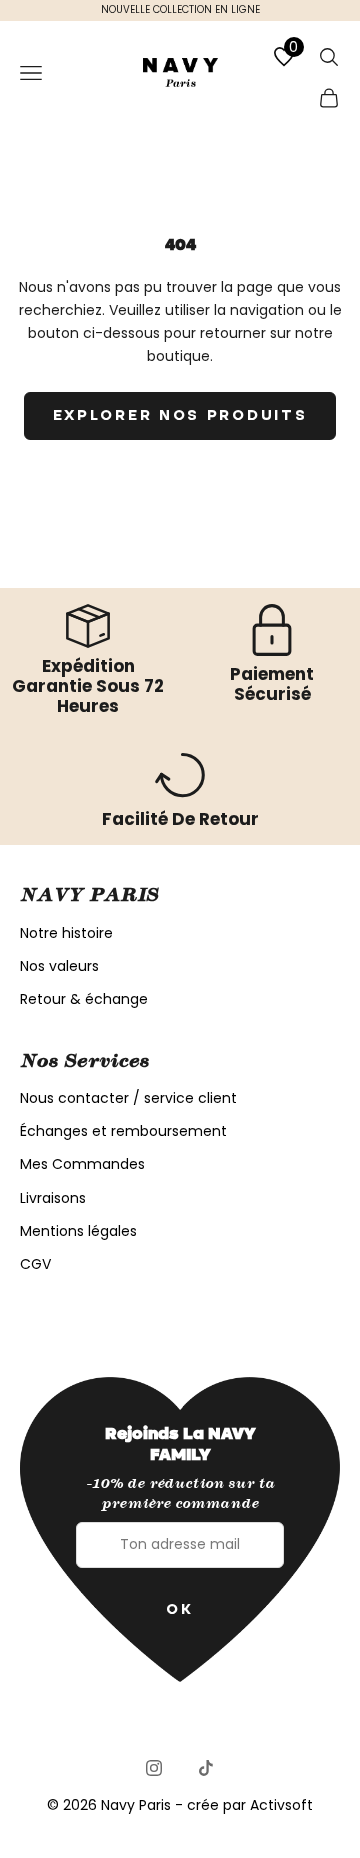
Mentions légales (78, 1231)
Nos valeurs (59, 966)
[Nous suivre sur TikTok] (206, 1768)
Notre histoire (66, 933)
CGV (35, 1264)
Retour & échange (84, 999)
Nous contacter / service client (128, 1098)
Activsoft (281, 1805)
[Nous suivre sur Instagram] (154, 1768)
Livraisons (53, 1198)
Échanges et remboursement (123, 1131)
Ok (179, 1609)
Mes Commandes (82, 1164)
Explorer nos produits (180, 415)
